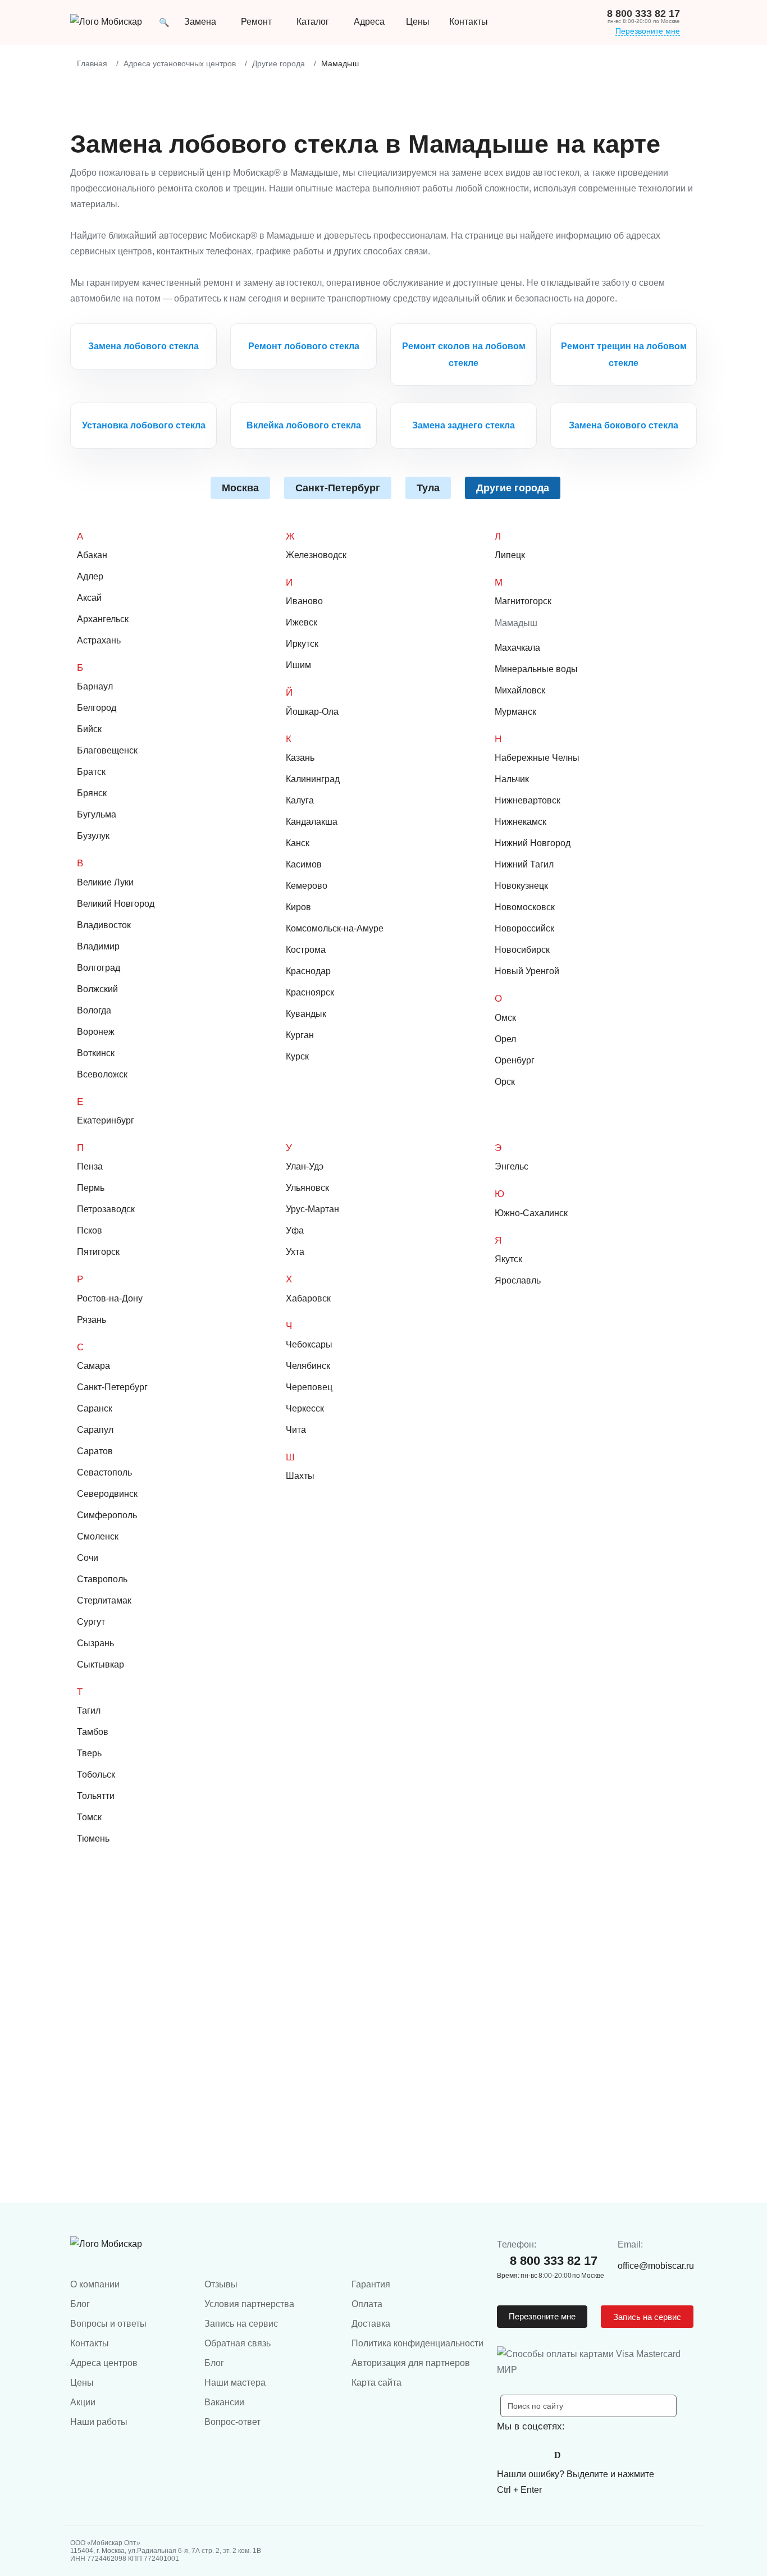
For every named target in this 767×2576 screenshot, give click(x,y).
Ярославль (518, 1280)
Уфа (295, 1230)
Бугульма (97, 814)
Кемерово (307, 886)
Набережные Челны (537, 758)
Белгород (97, 708)
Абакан (92, 555)
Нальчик (512, 779)
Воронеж (96, 1032)
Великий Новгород (116, 904)
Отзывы (221, 2284)
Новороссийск (524, 928)
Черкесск (305, 1408)
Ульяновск (307, 1188)
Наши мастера (235, 2383)
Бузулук (93, 836)
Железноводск (316, 555)
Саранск (95, 1408)
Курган (300, 1035)
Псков (90, 1230)
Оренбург (515, 1060)
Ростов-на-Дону (110, 1298)
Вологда (94, 1010)
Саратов (95, 1451)
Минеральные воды (536, 669)
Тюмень (93, 1839)
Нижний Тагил (524, 864)
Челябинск (308, 1366)
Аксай (89, 598)
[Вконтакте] (508, 2455)
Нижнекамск (521, 822)
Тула (428, 488)
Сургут (91, 1622)
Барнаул (95, 686)
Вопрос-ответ (232, 2422)
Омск (505, 1018)
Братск (91, 772)
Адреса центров (104, 2363)
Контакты (90, 2343)
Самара (93, 1366)
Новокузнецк (521, 886)
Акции (83, 2402)
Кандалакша (312, 822)
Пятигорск (98, 1252)
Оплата (367, 2304)
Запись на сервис (241, 2324)
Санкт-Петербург (338, 488)
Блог (80, 2304)
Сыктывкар (101, 1664)
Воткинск (96, 1053)
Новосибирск (522, 950)
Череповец (309, 1387)
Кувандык (306, 1014)
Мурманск (515, 712)
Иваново (304, 601)
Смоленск (98, 1536)
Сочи (88, 1558)
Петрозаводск (106, 1209)
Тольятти (96, 1796)
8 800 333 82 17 (643, 13)
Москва (240, 488)
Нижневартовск (528, 800)
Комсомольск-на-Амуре (335, 928)
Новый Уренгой (527, 971)
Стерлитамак (104, 1600)
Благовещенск (107, 750)
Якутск (508, 1259)
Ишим (298, 665)
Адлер (90, 576)
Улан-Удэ (305, 1166)
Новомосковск (525, 907)
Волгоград (99, 968)
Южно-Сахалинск (531, 1213)
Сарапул (95, 1430)
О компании (95, 2284)
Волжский (97, 989)
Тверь (89, 1753)
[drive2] (558, 2455)
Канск (298, 843)
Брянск (92, 793)
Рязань (92, 1320)
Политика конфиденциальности (417, 2343)
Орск (505, 1082)
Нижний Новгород (533, 843)
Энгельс (512, 1166)
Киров (298, 907)
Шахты (300, 1476)
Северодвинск (107, 1494)
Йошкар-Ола (312, 712)
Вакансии (224, 2402)
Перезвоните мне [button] (542, 2316)
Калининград (313, 779)
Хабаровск (308, 1298)
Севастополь (104, 1472)
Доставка (371, 2324)
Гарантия (371, 2284)
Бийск (89, 729)
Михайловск (520, 690)
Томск (89, 1817)
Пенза (90, 1166)
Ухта (295, 1252)
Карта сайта (376, 2383)
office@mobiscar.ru (656, 2266)
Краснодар (308, 971)
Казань (300, 758)
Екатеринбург (106, 1120)
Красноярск (310, 992)
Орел (505, 1039)
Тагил (89, 1711)
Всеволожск (102, 1074)
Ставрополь (102, 1579)
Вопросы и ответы (108, 2324)
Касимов (304, 864)
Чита (296, 1430)
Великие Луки (105, 882)
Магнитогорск (523, 601)
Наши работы (99, 2422)
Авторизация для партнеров (411, 2363)
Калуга (300, 800)
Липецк (510, 555)
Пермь (91, 1188)
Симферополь (107, 1515)
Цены (418, 22)
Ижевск (302, 622)
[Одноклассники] (533, 2455)
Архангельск (103, 619)
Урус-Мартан (312, 1209)
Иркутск (302, 644)
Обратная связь (238, 2343)
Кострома (306, 950)
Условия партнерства (249, 2304)
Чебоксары (309, 1344)
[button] (164, 22)
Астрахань (99, 640)
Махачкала (517, 648)
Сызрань (95, 1643)
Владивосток (104, 925)
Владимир (98, 946)
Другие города (513, 488)
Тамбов (93, 1732)
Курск (297, 1056)
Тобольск (96, 1775)
